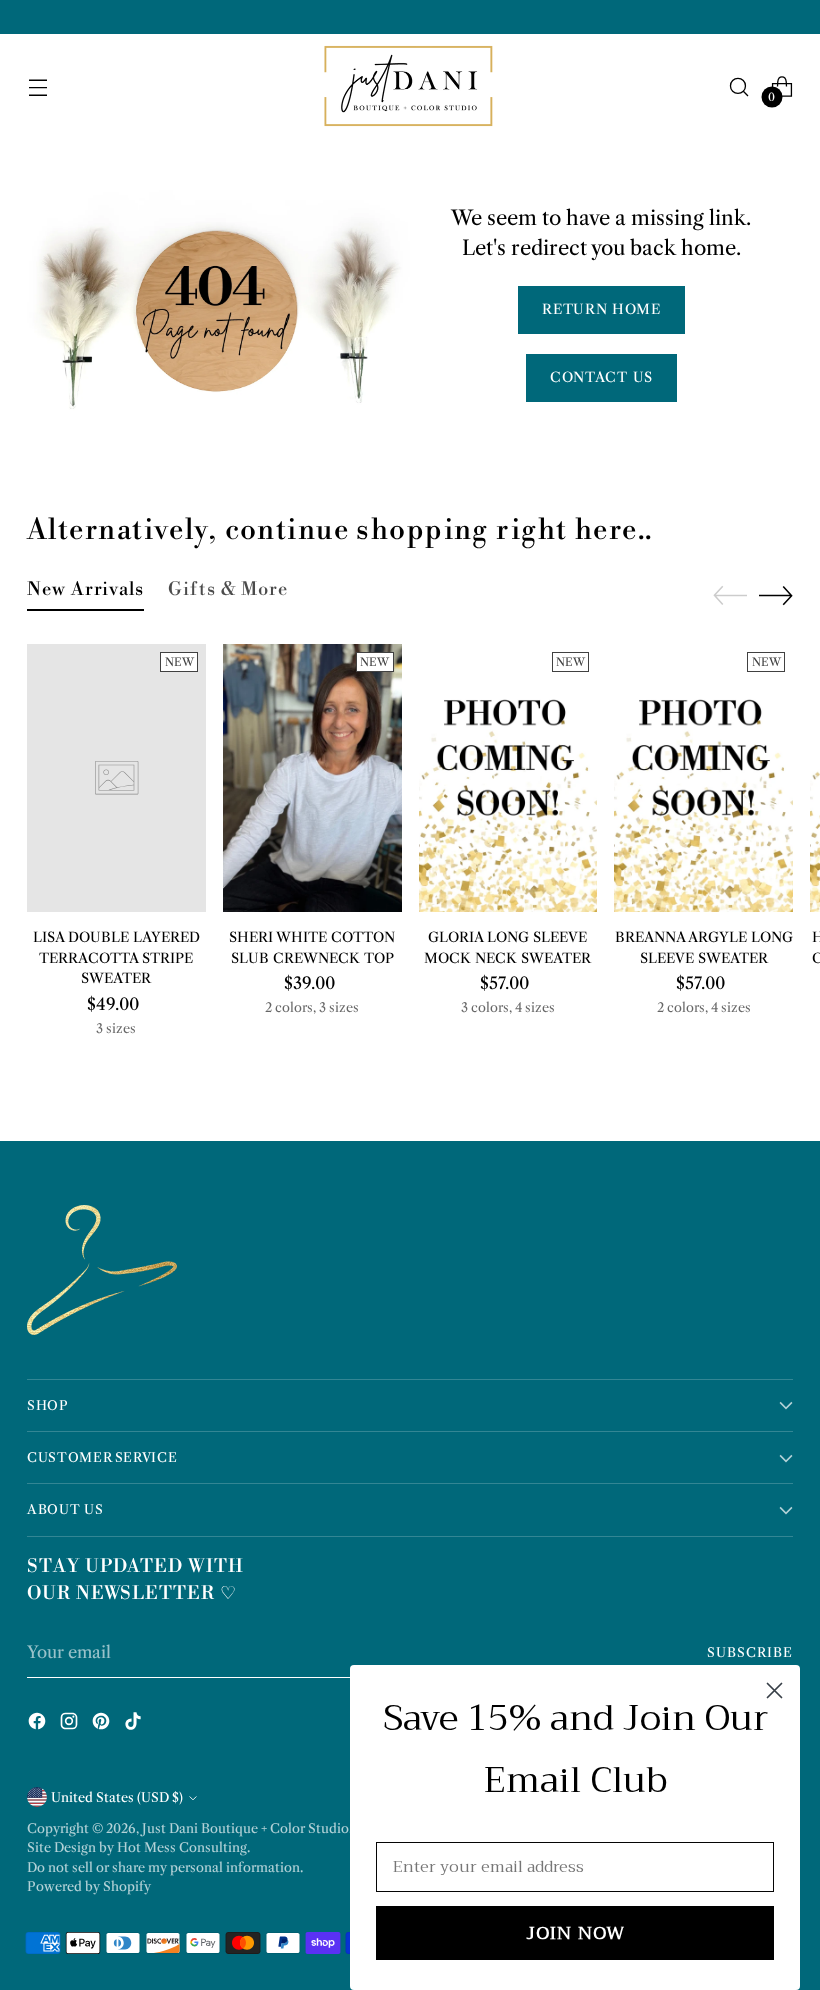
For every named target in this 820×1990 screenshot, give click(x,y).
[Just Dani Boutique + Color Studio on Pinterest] (103, 1724)
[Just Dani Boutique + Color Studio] (410, 87)
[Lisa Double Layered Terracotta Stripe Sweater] (116, 778)
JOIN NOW (575, 1933)
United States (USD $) (117, 1797)
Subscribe (750, 1652)
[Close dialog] (774, 1690)
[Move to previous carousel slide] (730, 596)
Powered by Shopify (89, 1886)
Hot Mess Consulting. (183, 1847)
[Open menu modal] (37, 86)
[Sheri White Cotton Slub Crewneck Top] (312, 778)
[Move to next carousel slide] (776, 595)
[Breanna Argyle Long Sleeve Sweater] (703, 778)
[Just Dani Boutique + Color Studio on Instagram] (71, 1724)
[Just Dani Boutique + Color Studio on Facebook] (39, 1724)
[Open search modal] (739, 86)
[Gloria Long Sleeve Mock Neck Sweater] (508, 778)
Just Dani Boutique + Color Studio (245, 1828)
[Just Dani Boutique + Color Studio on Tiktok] (135, 1724)
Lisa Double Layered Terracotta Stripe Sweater (116, 958)
